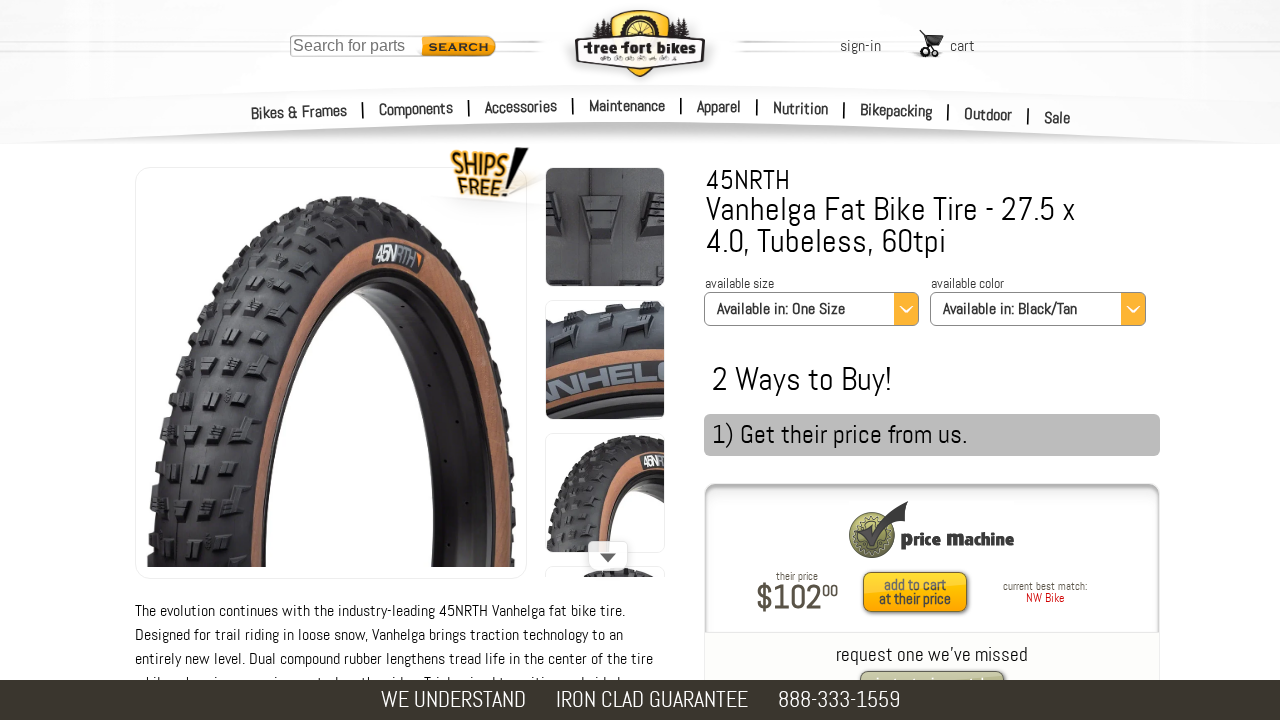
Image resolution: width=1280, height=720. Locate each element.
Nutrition (800, 108)
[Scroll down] (608, 556)
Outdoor (988, 114)
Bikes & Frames (299, 112)
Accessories (521, 106)
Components (416, 108)
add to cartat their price (915, 592)
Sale (1057, 117)
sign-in (860, 45)
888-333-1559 (839, 699)
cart (962, 45)
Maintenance (627, 105)
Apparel (719, 106)
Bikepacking (896, 110)
